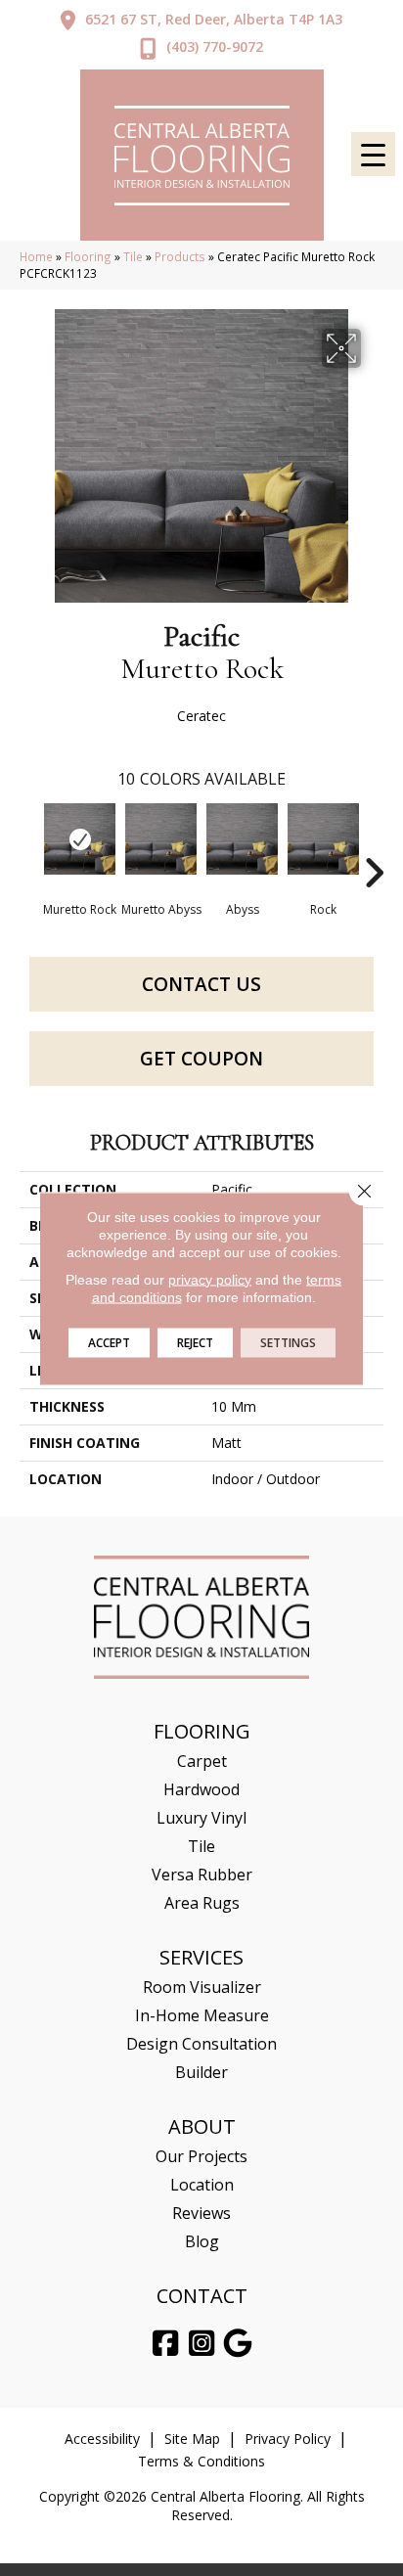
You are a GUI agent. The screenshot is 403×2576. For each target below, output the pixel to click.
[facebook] (166, 2344)
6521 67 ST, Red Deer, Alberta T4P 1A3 (214, 19)
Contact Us (201, 984)
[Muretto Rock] (80, 839)
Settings (288, 1342)
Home (36, 256)
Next (374, 843)
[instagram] (202, 2344)
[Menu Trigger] (373, 154)
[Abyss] (242, 839)
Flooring (88, 256)
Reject (195, 1342)
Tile (133, 256)
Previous (29, 843)
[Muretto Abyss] (161, 839)
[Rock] (323, 839)
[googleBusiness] (239, 2344)
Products (180, 256)
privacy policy (210, 1279)
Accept (109, 1342)
